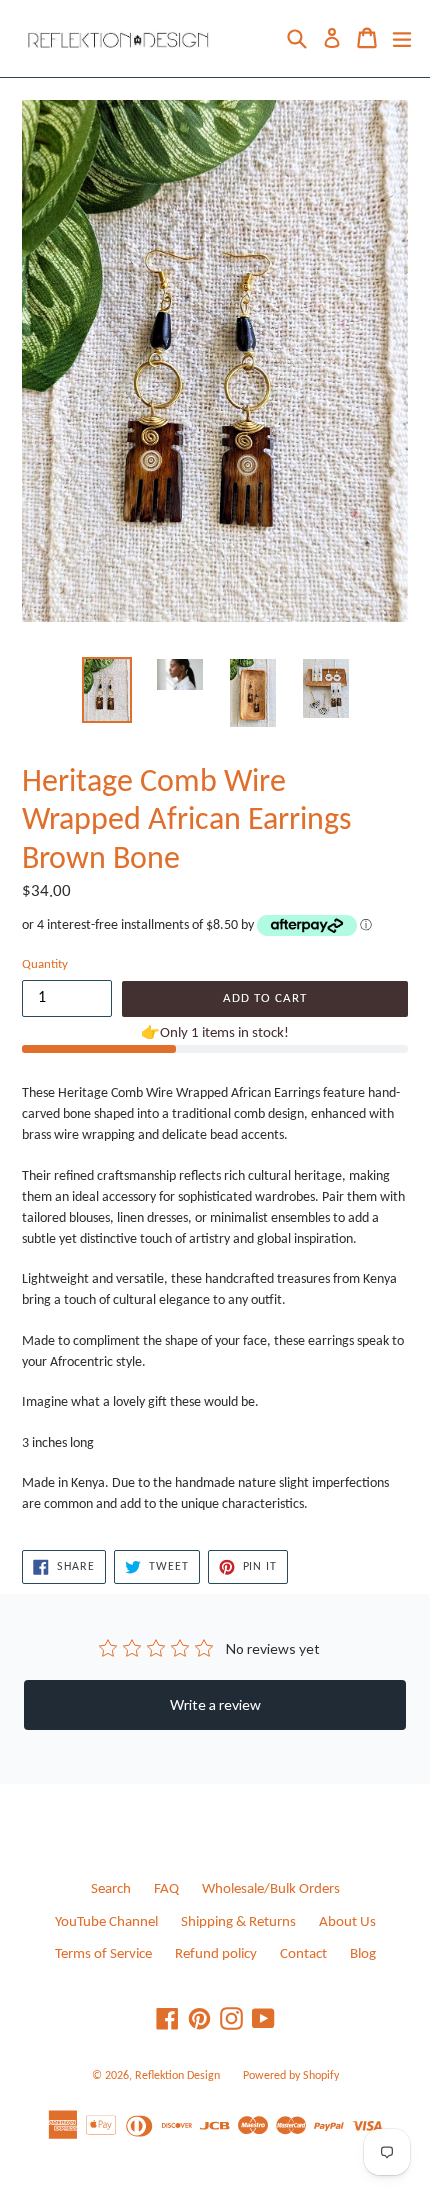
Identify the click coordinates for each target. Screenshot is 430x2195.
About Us (347, 1922)
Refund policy (216, 1954)
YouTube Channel (106, 1922)
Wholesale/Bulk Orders (271, 1889)
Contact (303, 1954)
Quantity (45, 964)
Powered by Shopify (291, 2076)
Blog (363, 1954)
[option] (106, 690)
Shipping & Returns (238, 1922)
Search (111, 1889)
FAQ (166, 1889)
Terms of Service (103, 1954)
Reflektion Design (177, 2076)
